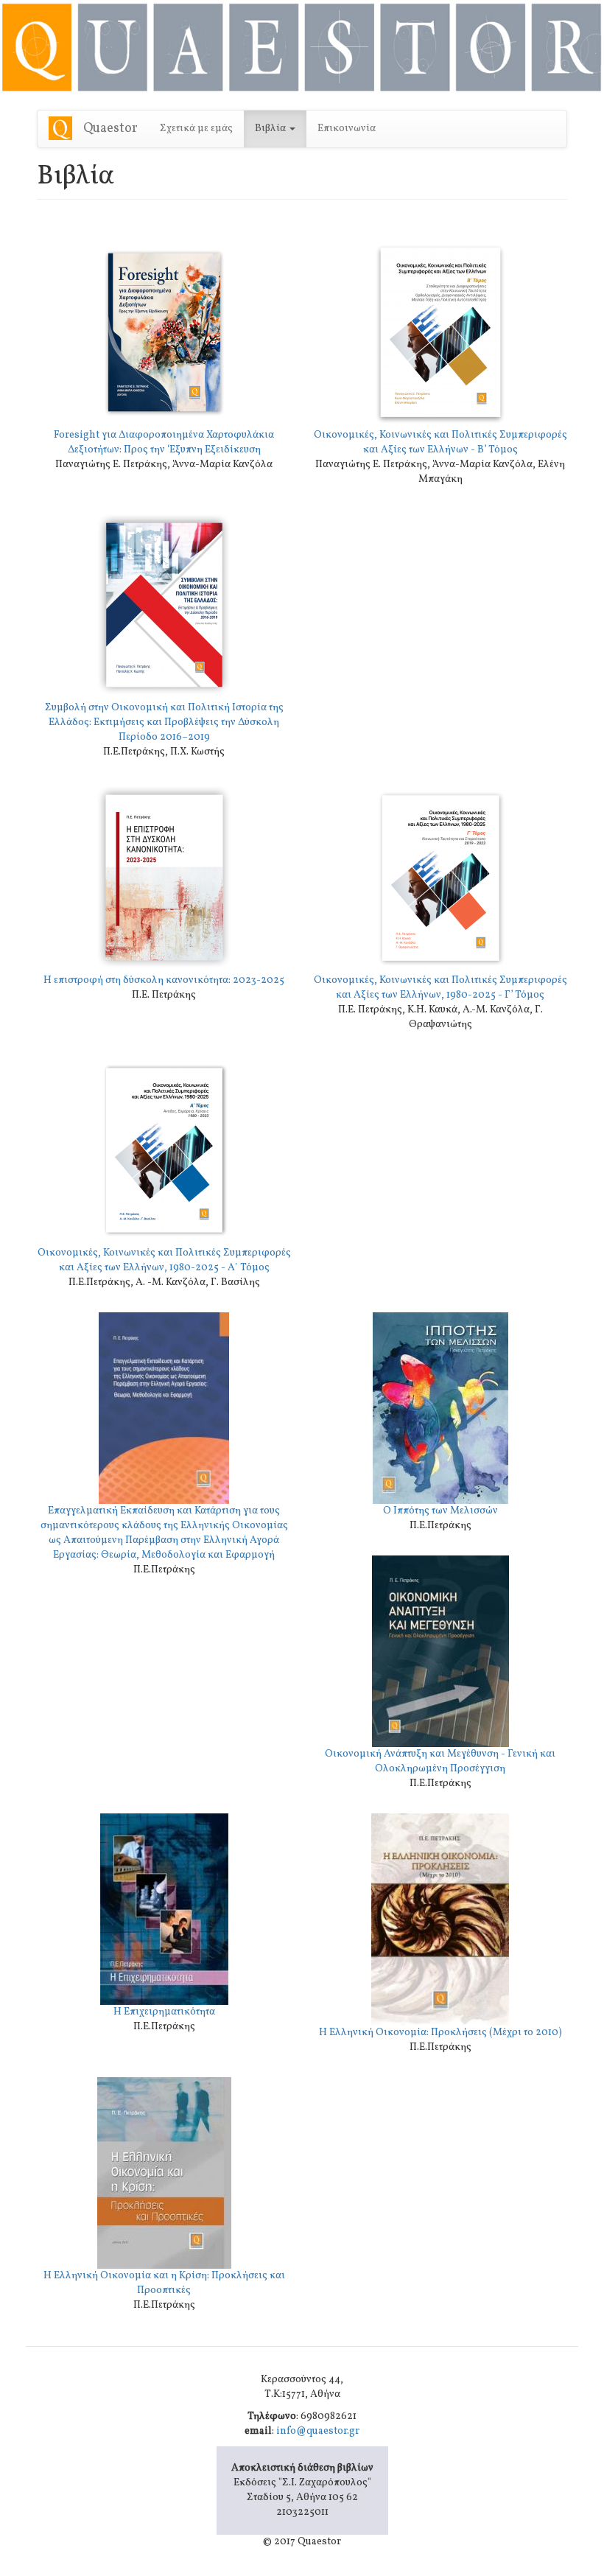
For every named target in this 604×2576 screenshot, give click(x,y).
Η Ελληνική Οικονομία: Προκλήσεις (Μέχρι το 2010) (440, 2033)
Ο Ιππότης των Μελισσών (440, 1511)
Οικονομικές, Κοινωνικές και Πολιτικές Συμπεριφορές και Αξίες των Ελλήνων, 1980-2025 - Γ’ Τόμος (440, 988)
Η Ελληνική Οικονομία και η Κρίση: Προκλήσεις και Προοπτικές (164, 2283)
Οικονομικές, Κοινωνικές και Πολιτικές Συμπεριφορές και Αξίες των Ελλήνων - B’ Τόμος (440, 442)
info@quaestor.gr (318, 2431)
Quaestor (110, 129)
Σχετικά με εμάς (196, 129)
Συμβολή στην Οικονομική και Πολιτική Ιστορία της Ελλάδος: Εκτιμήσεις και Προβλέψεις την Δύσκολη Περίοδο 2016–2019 (164, 722)
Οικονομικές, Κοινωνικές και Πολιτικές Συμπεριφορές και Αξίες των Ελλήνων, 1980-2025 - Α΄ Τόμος (164, 1260)
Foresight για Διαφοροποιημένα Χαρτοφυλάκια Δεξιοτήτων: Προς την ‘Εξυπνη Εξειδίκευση (164, 442)
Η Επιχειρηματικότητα (164, 2012)
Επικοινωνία (347, 129)
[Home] (66, 128)
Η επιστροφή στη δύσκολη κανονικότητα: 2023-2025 (164, 980)
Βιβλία (271, 129)
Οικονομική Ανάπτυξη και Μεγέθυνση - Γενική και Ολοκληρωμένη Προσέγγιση (440, 1761)
